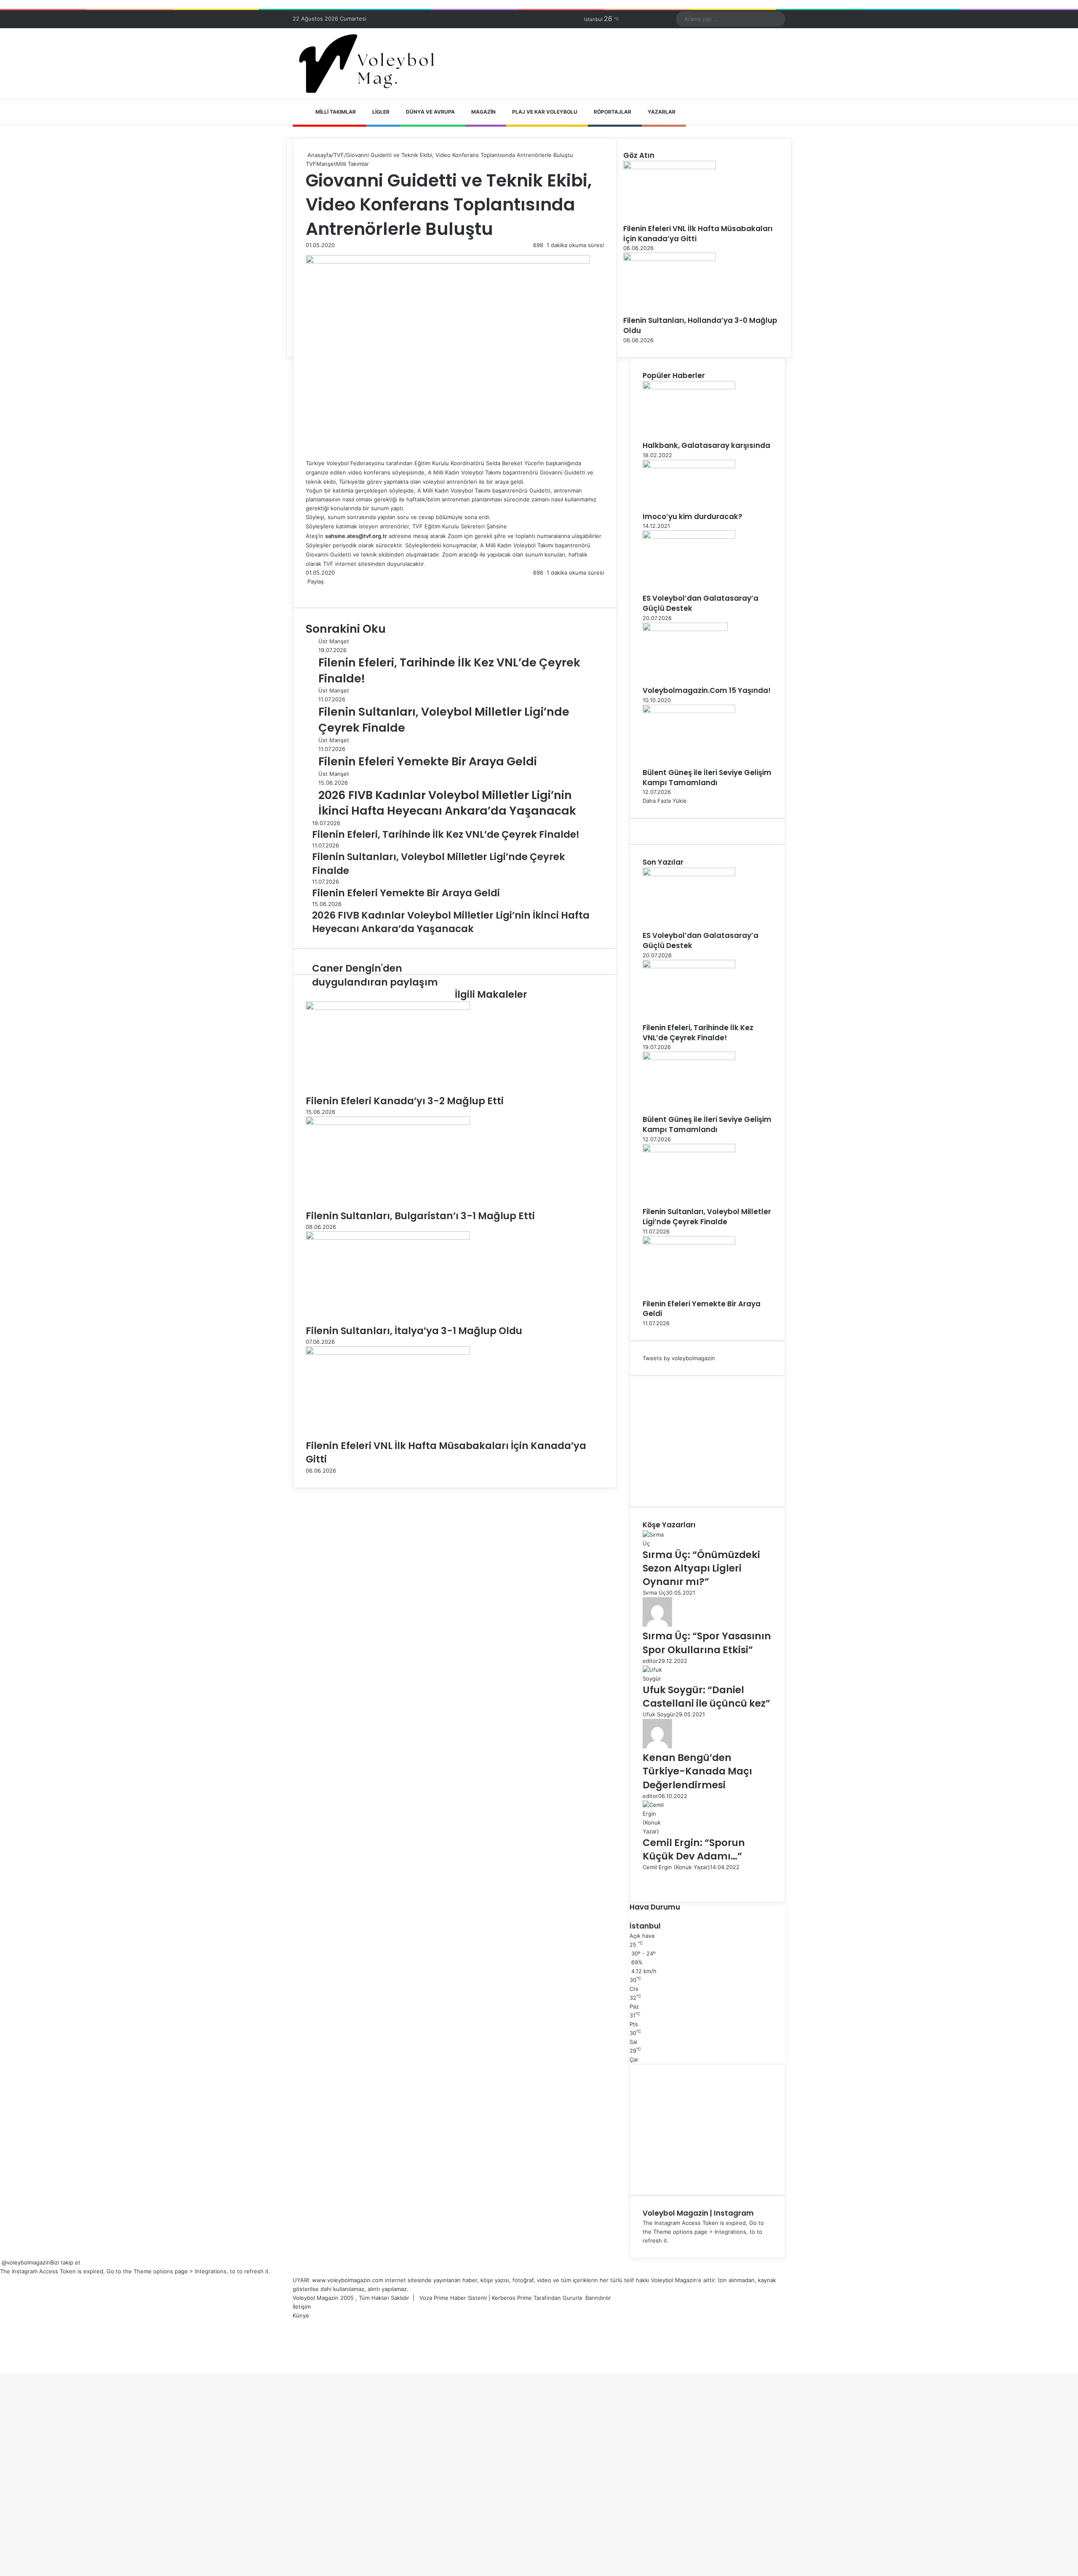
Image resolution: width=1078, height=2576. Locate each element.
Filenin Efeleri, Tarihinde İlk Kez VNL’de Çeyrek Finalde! (698, 1033)
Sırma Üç (654, 1593)
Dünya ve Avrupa (430, 112)
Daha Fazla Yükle (665, 801)
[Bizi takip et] (1, 2262)
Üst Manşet (334, 641)
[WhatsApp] (317, 590)
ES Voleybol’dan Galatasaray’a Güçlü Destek (700, 603)
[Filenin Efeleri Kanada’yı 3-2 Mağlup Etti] (388, 1008)
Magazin (483, 112)
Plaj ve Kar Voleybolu (545, 112)
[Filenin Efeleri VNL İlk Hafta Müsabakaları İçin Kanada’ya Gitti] (388, 1353)
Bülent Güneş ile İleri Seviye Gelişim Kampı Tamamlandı (707, 778)
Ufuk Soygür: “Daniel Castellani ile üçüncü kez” (706, 1697)
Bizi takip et (65, 2262)
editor (650, 1661)
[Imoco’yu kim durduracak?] (689, 466)
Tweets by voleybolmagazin (679, 1358)
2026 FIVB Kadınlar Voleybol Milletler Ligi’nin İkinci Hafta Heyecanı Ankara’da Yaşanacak (447, 803)
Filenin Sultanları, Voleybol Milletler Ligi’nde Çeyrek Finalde (707, 1217)
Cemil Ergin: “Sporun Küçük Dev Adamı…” (694, 1849)
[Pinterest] (313, 590)
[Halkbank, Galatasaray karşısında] (689, 387)
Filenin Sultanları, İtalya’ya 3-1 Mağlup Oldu (414, 1331)
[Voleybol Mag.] (371, 64)
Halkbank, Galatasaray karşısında (706, 445)
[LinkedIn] (310, 590)
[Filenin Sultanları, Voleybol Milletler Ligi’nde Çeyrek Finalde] (689, 1150)
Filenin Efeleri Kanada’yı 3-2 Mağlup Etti (405, 1101)
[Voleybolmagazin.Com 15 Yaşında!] (685, 629)
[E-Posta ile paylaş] (320, 590)
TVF (339, 155)
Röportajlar (612, 112)
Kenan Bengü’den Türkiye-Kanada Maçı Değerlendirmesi (697, 1771)
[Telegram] (318, 590)
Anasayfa (319, 155)
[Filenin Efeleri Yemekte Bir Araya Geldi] (689, 1242)
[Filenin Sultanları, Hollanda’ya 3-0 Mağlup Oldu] (670, 259)
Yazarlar (662, 112)
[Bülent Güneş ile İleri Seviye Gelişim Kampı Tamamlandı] (689, 711)
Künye (301, 2315)
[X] (308, 590)
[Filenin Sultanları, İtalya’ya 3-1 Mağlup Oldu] (388, 1238)
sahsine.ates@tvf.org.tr (356, 536)
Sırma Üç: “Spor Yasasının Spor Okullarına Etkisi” (707, 1643)
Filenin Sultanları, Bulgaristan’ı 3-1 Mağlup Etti (420, 1216)
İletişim (302, 2307)
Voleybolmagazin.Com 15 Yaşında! (707, 690)
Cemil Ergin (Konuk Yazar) (676, 1867)
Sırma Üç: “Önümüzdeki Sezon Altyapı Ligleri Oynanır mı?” (701, 1568)
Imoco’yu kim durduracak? (692, 517)
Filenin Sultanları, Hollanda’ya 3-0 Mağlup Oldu (700, 325)
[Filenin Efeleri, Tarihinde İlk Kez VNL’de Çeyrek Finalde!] (689, 966)
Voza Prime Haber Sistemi (453, 2298)
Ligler (381, 112)
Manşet (326, 164)
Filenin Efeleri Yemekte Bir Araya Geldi (428, 761)
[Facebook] (307, 590)
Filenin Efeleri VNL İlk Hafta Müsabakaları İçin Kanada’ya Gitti (698, 234)
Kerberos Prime (512, 2298)
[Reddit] (315, 590)
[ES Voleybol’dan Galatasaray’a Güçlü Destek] (689, 537)
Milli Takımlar (336, 112)
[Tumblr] (312, 590)
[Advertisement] (707, 1441)
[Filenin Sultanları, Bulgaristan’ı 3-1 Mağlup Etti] (388, 1123)
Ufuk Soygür (659, 1714)
